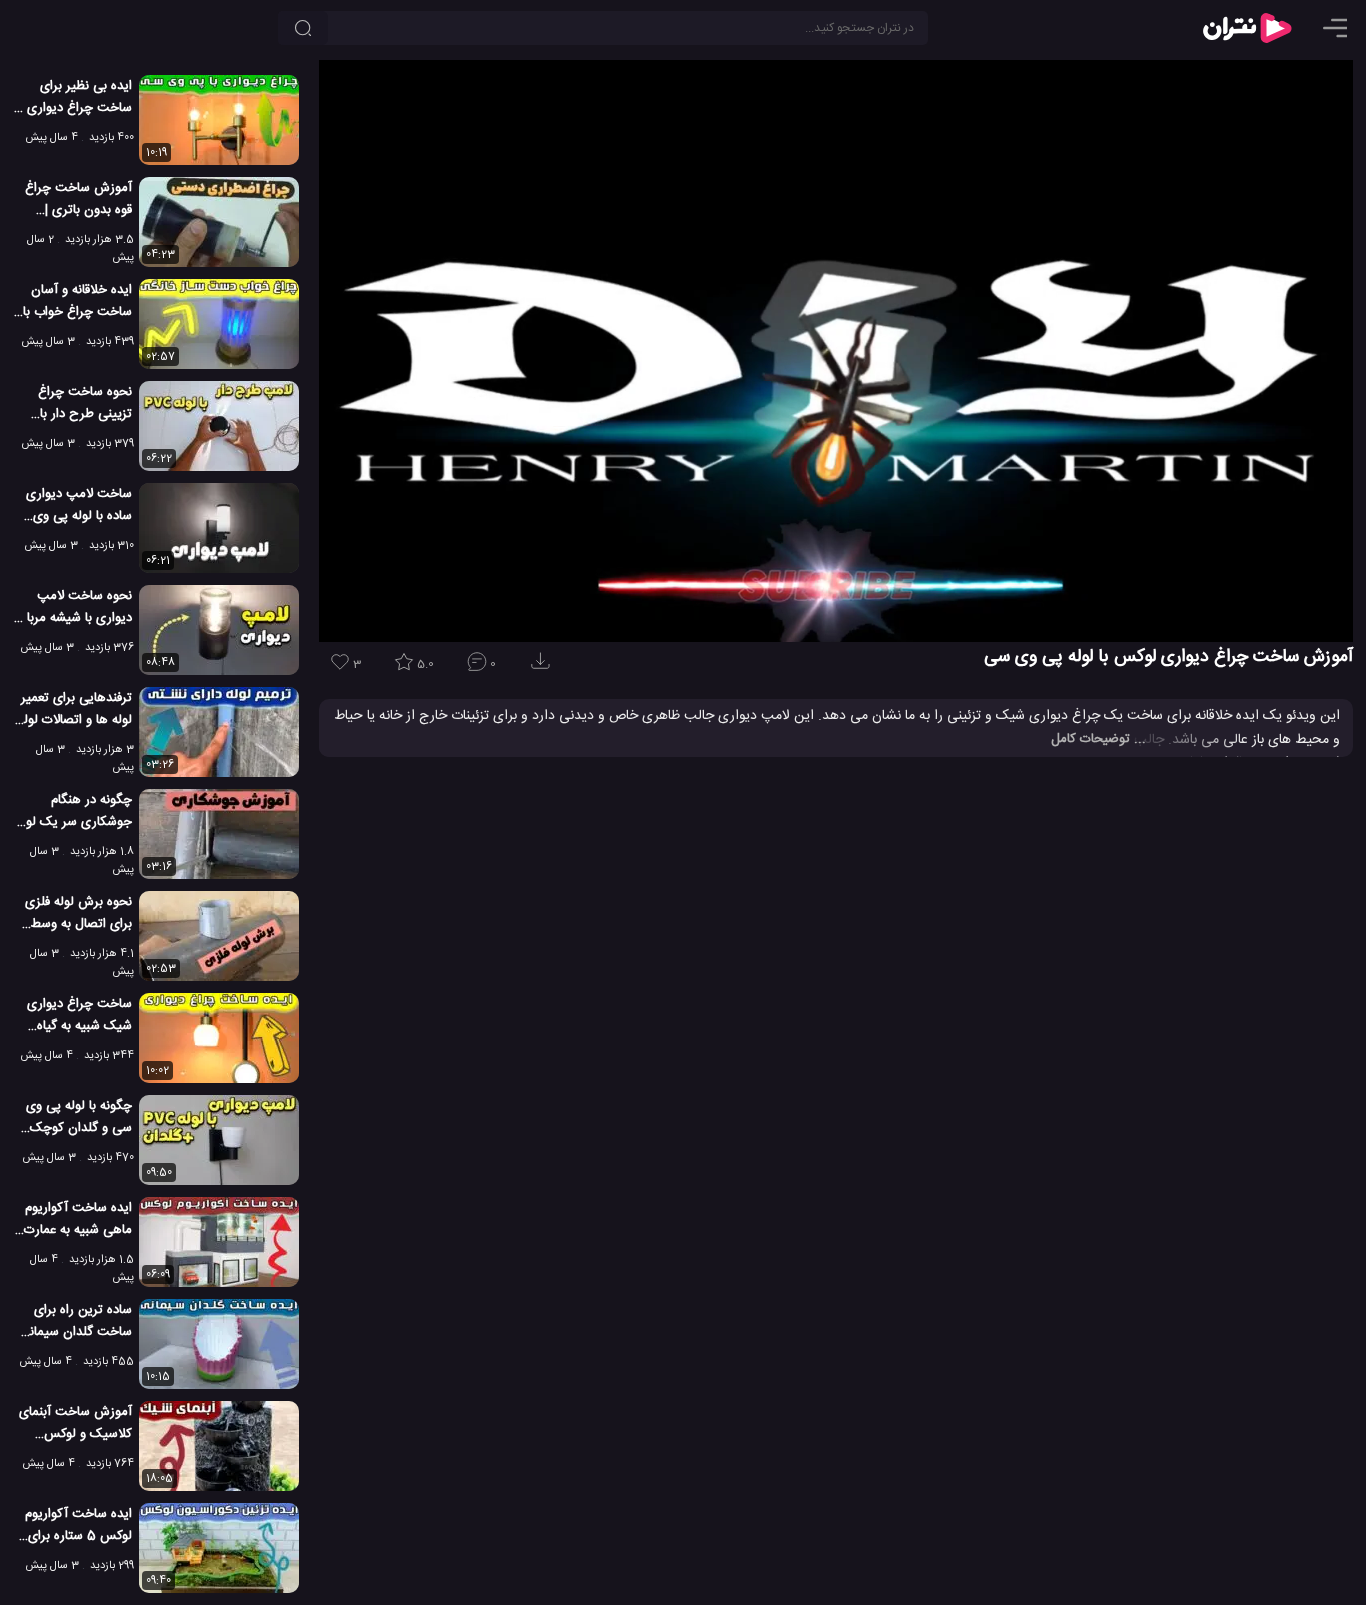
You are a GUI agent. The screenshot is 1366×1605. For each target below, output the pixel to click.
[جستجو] (303, 28)
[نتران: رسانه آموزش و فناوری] (1247, 28)
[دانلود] (544, 667)
